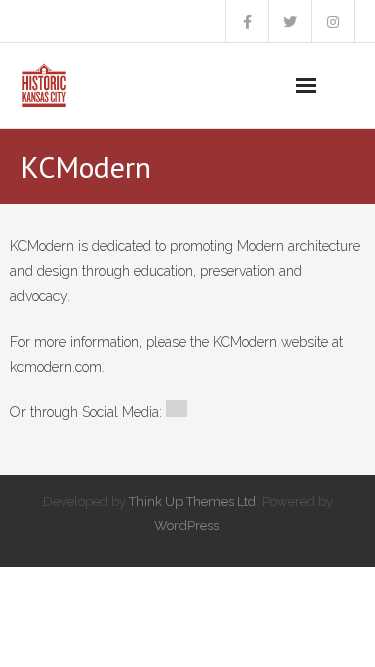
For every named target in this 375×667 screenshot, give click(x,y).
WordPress (186, 525)
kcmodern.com (56, 367)
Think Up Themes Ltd (192, 501)
